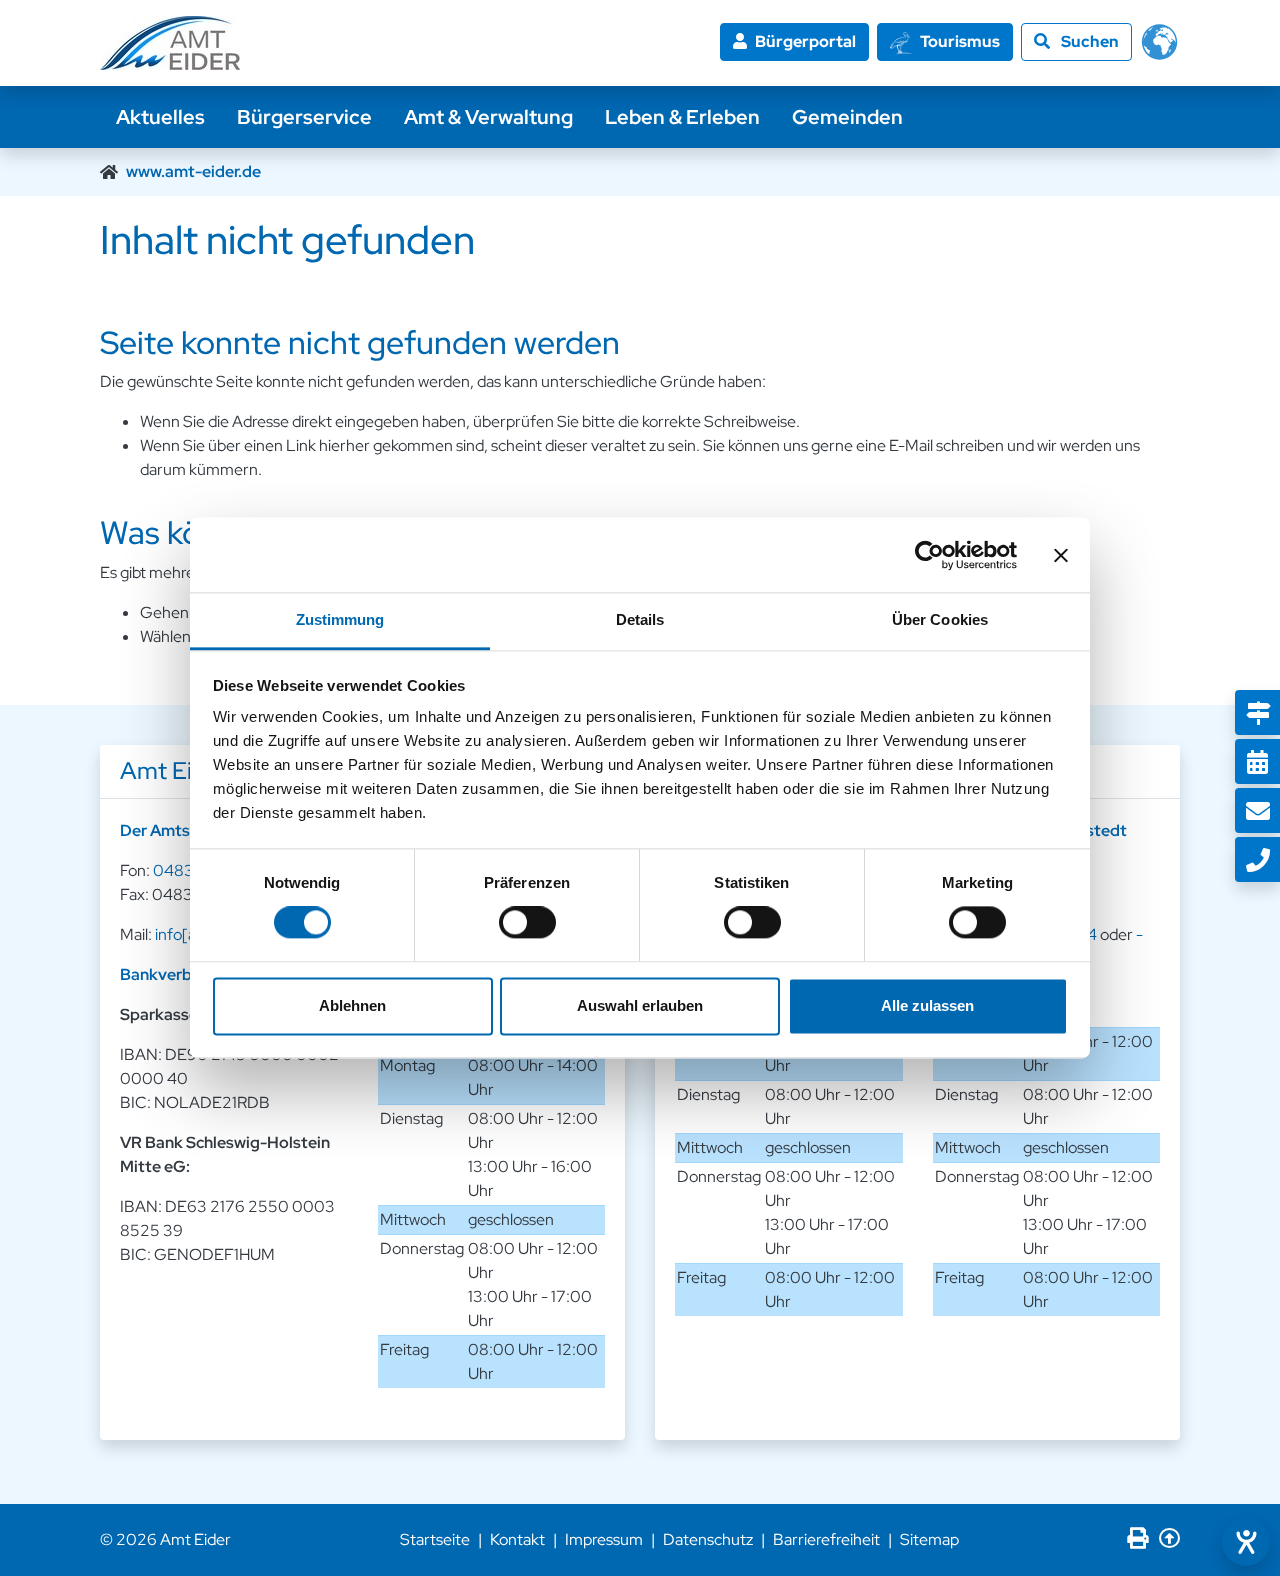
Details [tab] (640, 619)
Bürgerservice (304, 117)
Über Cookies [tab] (940, 619)
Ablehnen (352, 1005)
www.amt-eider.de (193, 171)
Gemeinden (847, 117)
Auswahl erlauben (640, 1005)
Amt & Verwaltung (488, 117)
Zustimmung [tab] (340, 619)
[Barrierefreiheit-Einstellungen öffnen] (1246, 1542)
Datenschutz (708, 1539)
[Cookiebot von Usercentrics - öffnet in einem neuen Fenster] (929, 555)
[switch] (527, 923)
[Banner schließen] (1061, 555)
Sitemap (929, 1539)
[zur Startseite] (170, 43)
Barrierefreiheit (826, 1539)
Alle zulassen (927, 1005)
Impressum (604, 1539)
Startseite (435, 1539)
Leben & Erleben (682, 117)
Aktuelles (160, 117)
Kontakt (517, 1539)
